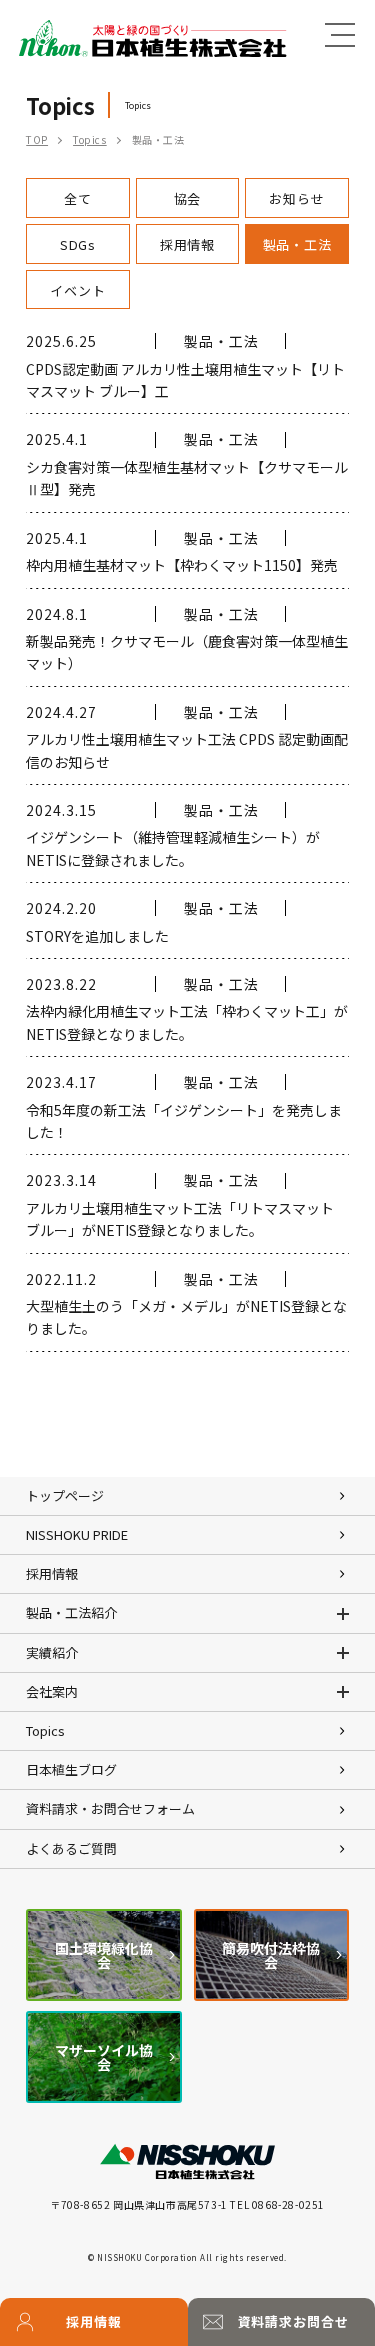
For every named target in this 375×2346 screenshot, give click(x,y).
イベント (77, 290)
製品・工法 (297, 244)
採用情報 (94, 2321)
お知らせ (296, 198)
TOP (37, 139)
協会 (188, 198)
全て (78, 198)
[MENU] (340, 35)
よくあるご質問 (71, 1848)
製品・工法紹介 (71, 1612)
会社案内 (52, 1691)
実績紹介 (52, 1652)
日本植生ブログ (71, 1769)
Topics (90, 139)
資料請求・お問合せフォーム (110, 1808)
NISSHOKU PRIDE (77, 1534)
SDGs (78, 244)
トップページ (65, 1495)
